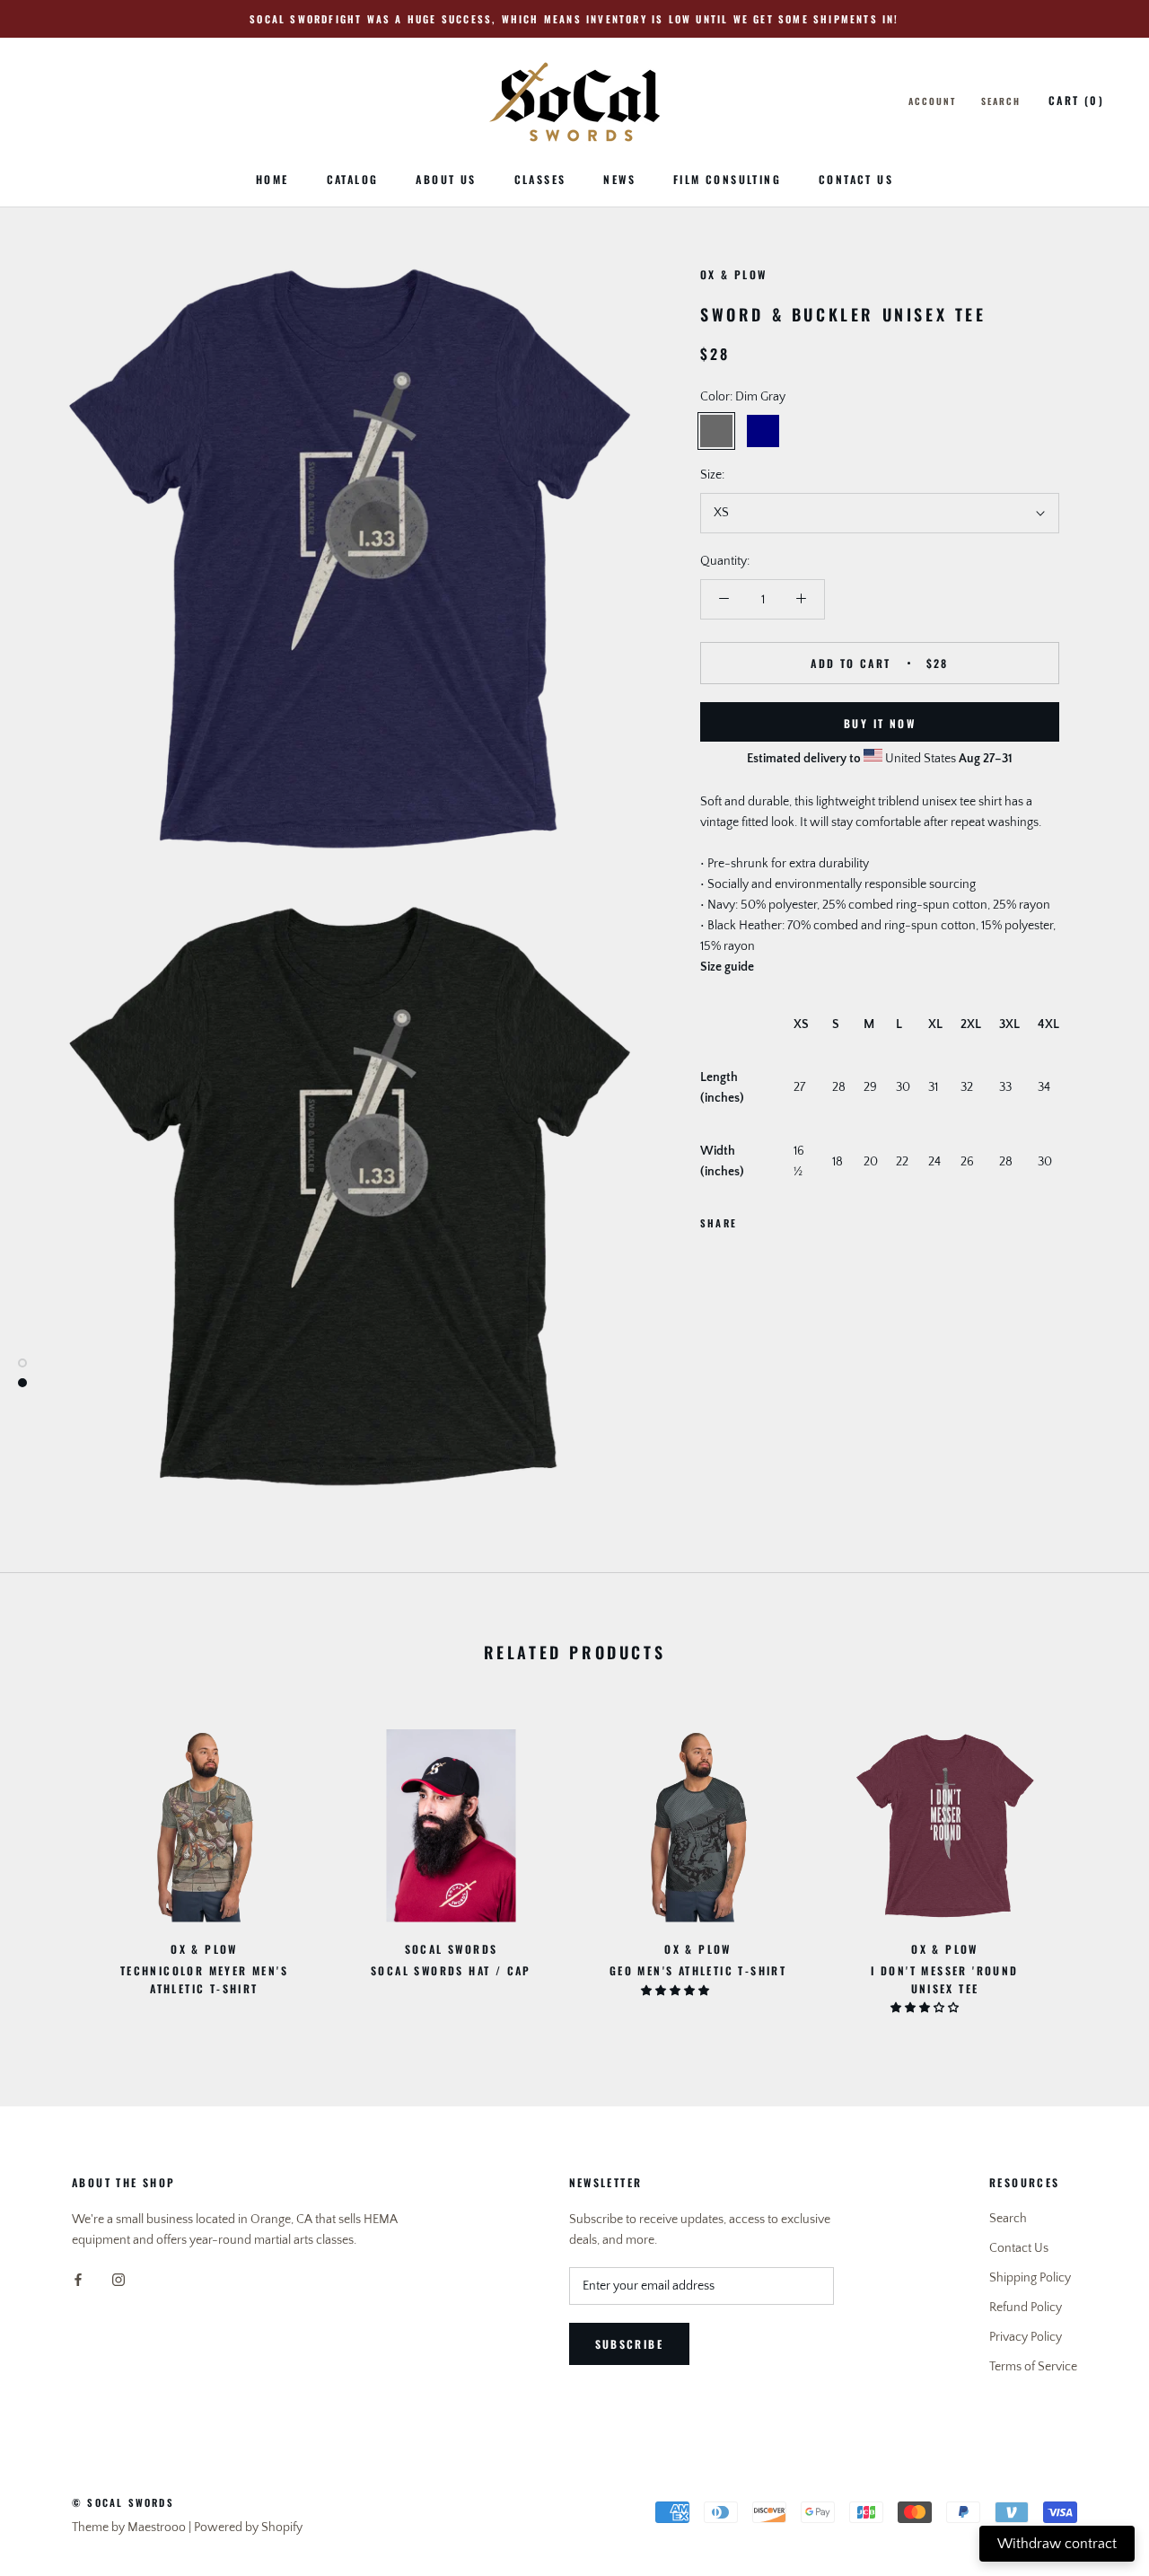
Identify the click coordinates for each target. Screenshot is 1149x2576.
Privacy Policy (1026, 2337)
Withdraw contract (1057, 2544)
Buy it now (880, 723)
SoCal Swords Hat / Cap (451, 1970)
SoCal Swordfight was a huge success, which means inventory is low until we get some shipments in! (574, 19)
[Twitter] (777, 1218)
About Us (446, 179)
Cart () (1076, 100)
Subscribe (630, 2344)
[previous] (56, 1862)
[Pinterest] (801, 1218)
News (619, 179)
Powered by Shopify (248, 2528)
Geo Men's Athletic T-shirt (698, 1970)
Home (272, 179)
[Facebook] (754, 1218)
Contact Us (856, 179)
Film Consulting (727, 179)
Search (1001, 101)
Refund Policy (1026, 2308)
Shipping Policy (1030, 2278)
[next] (1093, 1862)
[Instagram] (118, 2279)
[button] (676, 1991)
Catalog (353, 179)
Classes (540, 179)
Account (932, 101)
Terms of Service (1033, 2367)
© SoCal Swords (123, 2502)
